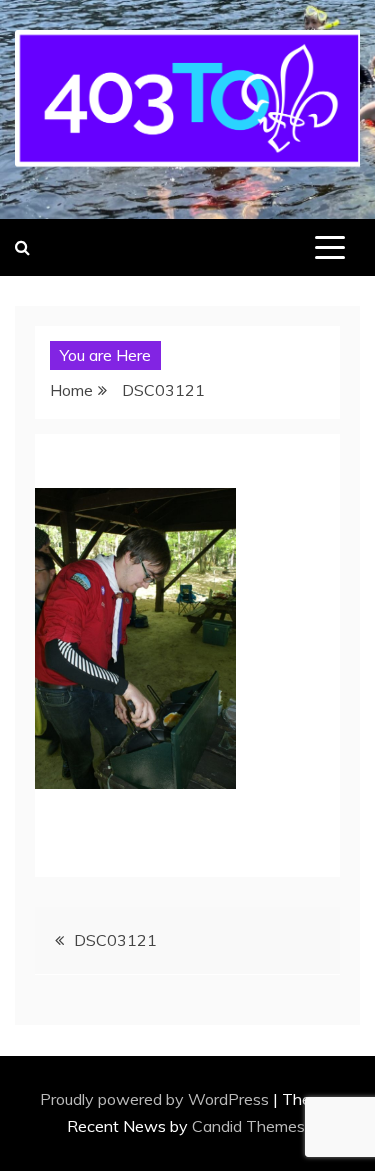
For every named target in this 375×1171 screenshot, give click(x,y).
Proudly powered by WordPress (156, 1099)
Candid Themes (248, 1126)
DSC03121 (115, 940)
